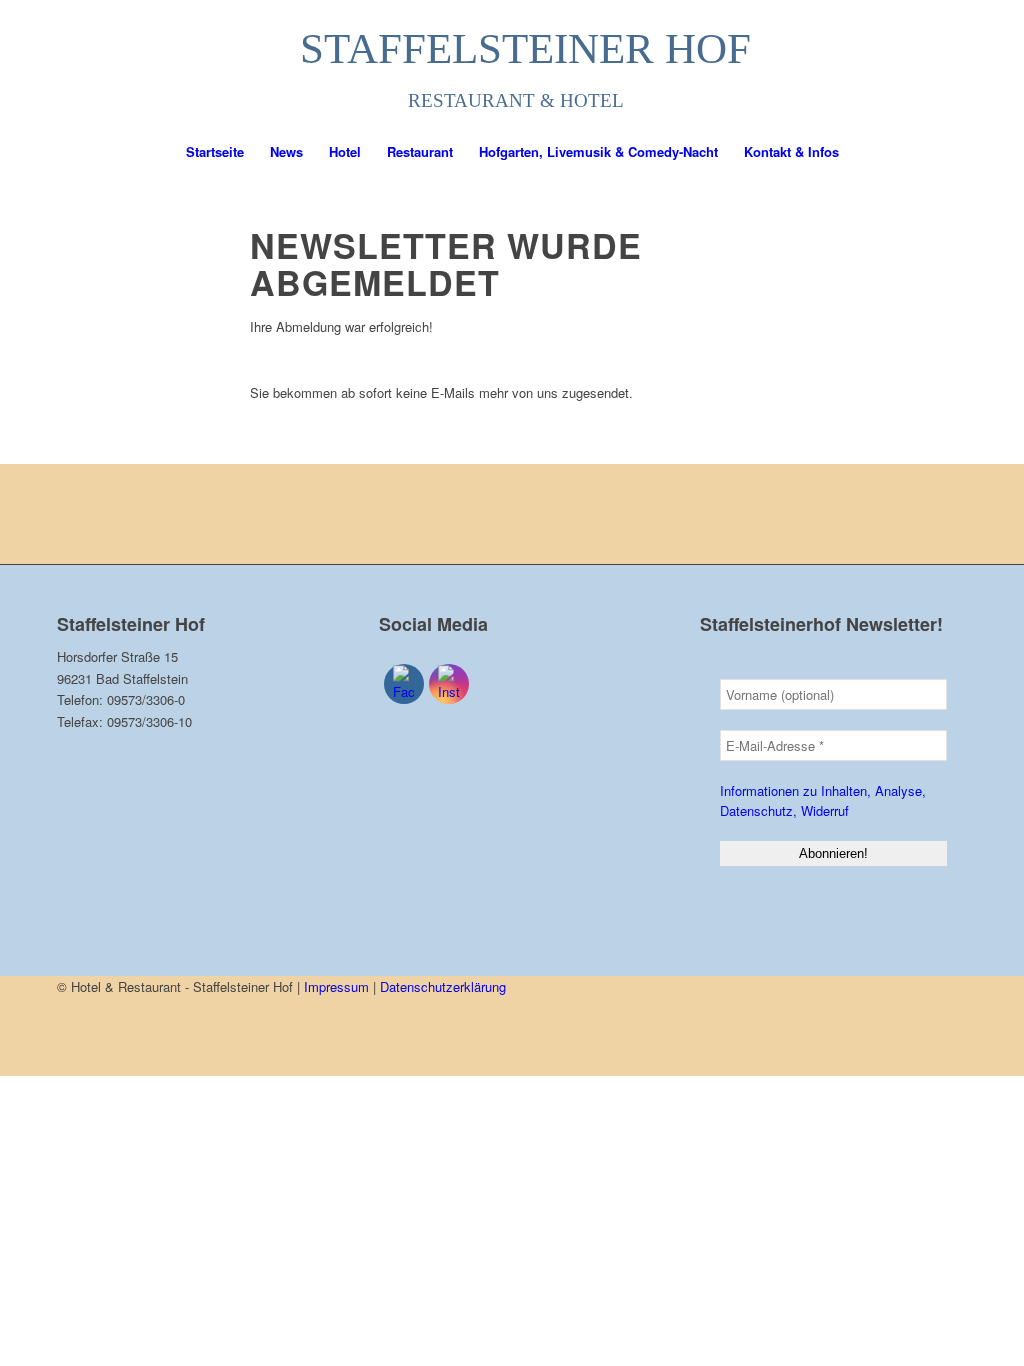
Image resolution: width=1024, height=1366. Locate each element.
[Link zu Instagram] (952, 64)
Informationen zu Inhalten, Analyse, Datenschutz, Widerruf (823, 800)
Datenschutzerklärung (443, 986)
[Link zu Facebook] (922, 64)
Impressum (336, 986)
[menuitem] (215, 152)
